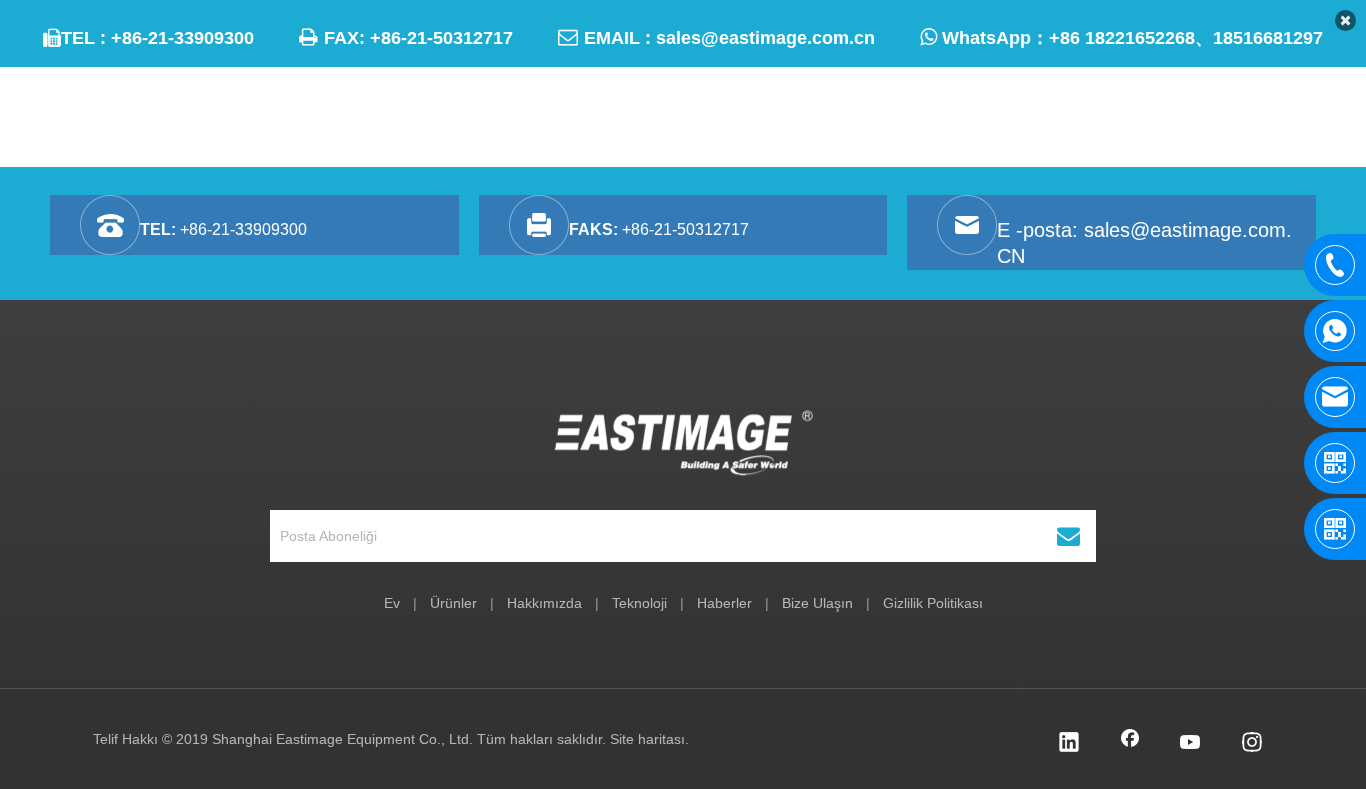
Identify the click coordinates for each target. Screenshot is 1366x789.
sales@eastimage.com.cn (765, 38)
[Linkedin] (1069, 744)
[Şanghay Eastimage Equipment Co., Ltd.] (683, 443)
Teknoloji (639, 603)
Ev (392, 603)
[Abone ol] (1068, 536)
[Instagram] (1252, 744)
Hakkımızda (544, 603)
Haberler (724, 603)
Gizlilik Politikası (933, 603)
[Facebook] (1130, 744)
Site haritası (647, 739)
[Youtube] (1191, 744)
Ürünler (453, 603)
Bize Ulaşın (817, 603)
